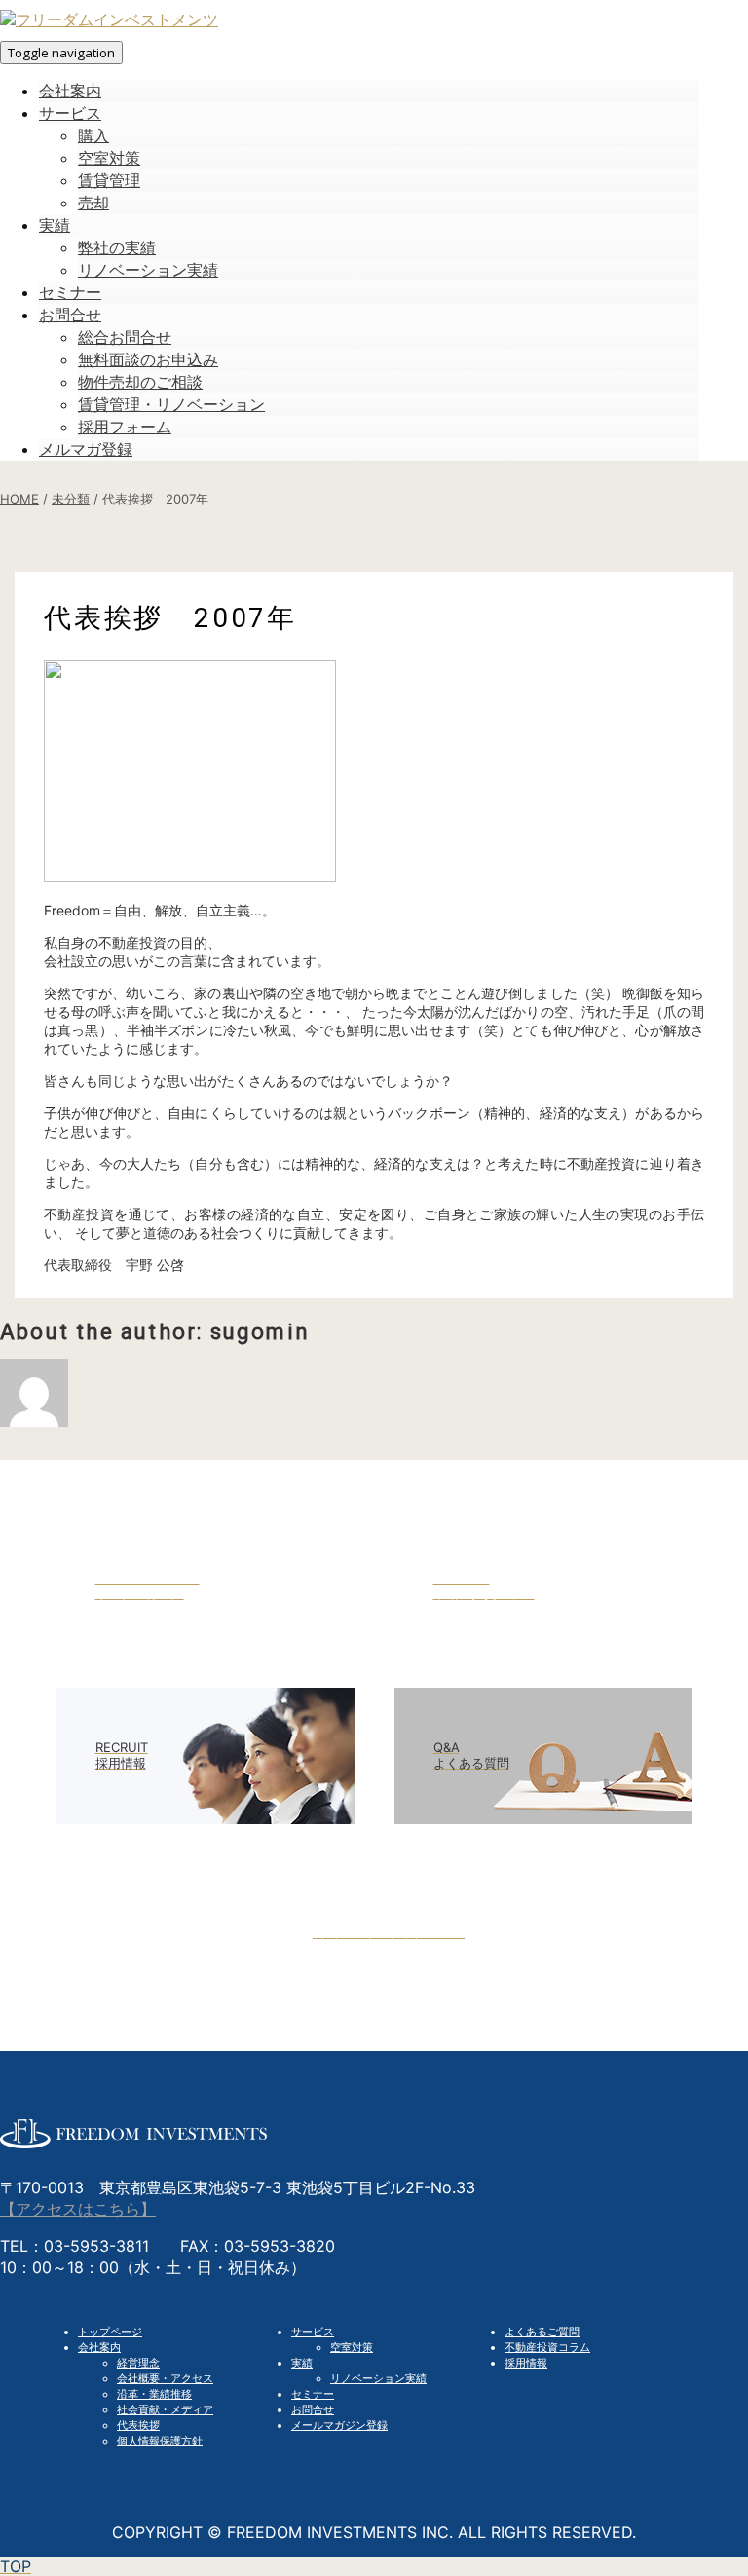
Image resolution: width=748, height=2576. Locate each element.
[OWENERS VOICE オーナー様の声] (206, 1649)
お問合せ (313, 2409)
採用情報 (526, 2363)
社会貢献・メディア (165, 2409)
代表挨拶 (138, 2425)
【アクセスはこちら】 (78, 2209)
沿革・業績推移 (154, 2394)
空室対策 (352, 2347)
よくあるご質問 (542, 2332)
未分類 (71, 499)
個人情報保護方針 (160, 2441)
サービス (313, 2332)
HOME (19, 499)
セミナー (313, 2394)
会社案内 (99, 2347)
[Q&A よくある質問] (543, 1818)
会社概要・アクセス (165, 2378)
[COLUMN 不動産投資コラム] (543, 1649)
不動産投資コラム (547, 2347)
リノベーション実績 (378, 2378)
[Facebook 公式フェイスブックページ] (374, 1988)
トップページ (110, 2332)
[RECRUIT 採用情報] (206, 1818)
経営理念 (138, 2363)
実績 (302, 2363)
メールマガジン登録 (339, 2425)
